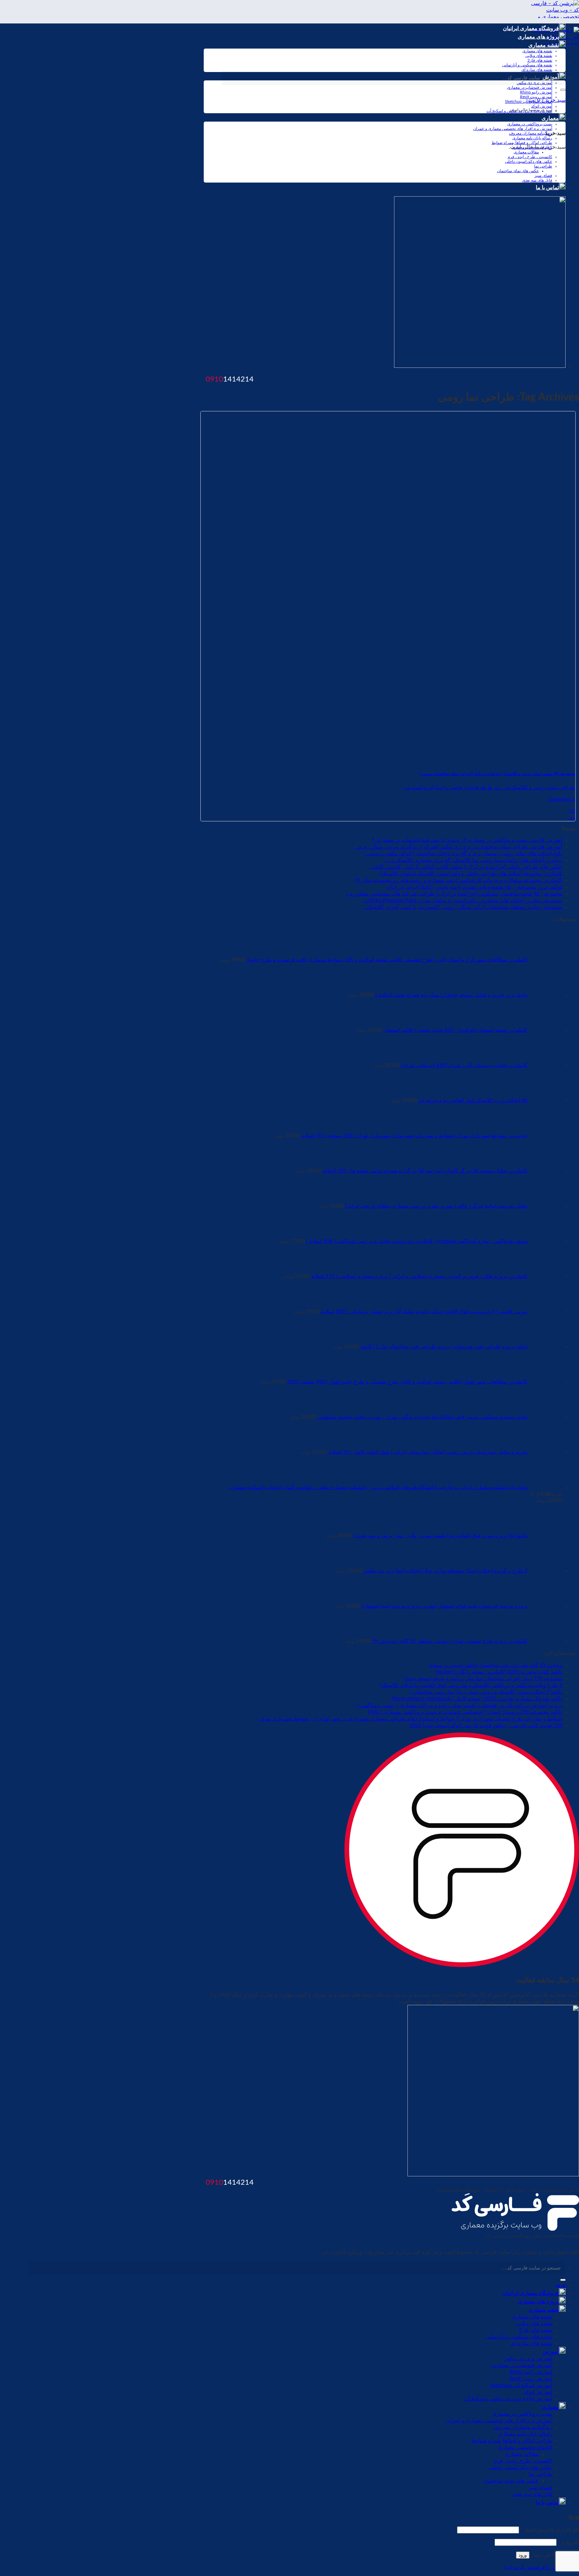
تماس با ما (547, 188)
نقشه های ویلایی (539, 56)
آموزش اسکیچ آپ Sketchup (529, 101)
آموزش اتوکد (542, 106)
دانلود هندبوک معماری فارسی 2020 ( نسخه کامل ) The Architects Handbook (477, 1699)
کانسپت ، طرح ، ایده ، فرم (530, 157)
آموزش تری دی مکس (528, 2359)
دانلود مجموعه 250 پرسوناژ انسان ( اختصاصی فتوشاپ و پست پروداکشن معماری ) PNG (465, 1712)
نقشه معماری (544, 45)
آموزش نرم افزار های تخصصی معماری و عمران (513, 129)
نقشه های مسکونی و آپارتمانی (527, 65)
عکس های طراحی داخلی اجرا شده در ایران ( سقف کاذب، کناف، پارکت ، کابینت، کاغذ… (466, 867)
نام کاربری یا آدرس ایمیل (550, 2530)
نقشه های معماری (537, 51)
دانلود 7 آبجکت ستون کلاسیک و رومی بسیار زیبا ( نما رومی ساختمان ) (486, 1692)
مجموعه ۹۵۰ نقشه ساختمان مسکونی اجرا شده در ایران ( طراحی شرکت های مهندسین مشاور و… (454, 894)
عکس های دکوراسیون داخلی (529, 161)
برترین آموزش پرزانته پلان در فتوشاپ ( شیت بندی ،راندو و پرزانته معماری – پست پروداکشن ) (459, 1705)
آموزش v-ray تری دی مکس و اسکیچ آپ (519, 111)
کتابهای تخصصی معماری (532, 147)
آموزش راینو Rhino (536, 92)
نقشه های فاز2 (540, 60)
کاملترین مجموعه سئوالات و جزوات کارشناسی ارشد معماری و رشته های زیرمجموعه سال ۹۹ (458, 880)
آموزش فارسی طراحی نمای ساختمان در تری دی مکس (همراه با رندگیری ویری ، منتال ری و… (458, 847)
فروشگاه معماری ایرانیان (531, 28)
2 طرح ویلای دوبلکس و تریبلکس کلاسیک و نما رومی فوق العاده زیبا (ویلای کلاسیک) (471, 1685)
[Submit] (563, 90)
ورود (523, 2555)
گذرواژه (568, 2542)
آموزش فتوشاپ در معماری (530, 87)
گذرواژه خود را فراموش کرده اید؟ (541, 2567)
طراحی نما (543, 166)
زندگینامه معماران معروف (531, 133)
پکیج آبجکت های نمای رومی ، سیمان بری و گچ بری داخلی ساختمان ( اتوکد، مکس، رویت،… (463, 854)
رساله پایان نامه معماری (532, 138)
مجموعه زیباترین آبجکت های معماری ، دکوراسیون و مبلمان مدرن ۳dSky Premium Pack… (463, 900)
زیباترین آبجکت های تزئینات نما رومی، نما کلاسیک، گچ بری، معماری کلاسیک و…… (473, 860)
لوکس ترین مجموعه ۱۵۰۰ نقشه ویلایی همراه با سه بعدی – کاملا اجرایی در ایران (474, 887)
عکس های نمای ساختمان (518, 171)
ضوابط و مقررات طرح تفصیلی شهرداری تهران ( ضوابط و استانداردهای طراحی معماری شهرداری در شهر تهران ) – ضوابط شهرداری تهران (410, 1719)
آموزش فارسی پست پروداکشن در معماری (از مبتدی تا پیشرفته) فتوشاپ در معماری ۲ (467, 840)
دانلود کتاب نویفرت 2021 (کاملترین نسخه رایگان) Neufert (499, 1672)
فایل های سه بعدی (537, 180)
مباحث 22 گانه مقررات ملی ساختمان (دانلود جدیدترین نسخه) (495, 1665)
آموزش (551, 2352)
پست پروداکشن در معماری (530, 124)
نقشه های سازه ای (537, 70)
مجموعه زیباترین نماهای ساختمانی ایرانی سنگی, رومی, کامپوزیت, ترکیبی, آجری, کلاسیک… (463, 907)
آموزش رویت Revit (536, 97)
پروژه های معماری (538, 37)
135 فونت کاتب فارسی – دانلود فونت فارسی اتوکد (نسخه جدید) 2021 (486, 1725)
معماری (550, 118)
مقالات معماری (526, 152)
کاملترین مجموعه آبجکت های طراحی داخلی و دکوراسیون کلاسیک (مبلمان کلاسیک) (471, 874)
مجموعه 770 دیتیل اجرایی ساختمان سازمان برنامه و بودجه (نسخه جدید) (483, 1679)
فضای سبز (543, 176)
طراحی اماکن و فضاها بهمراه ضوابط (522, 143)
